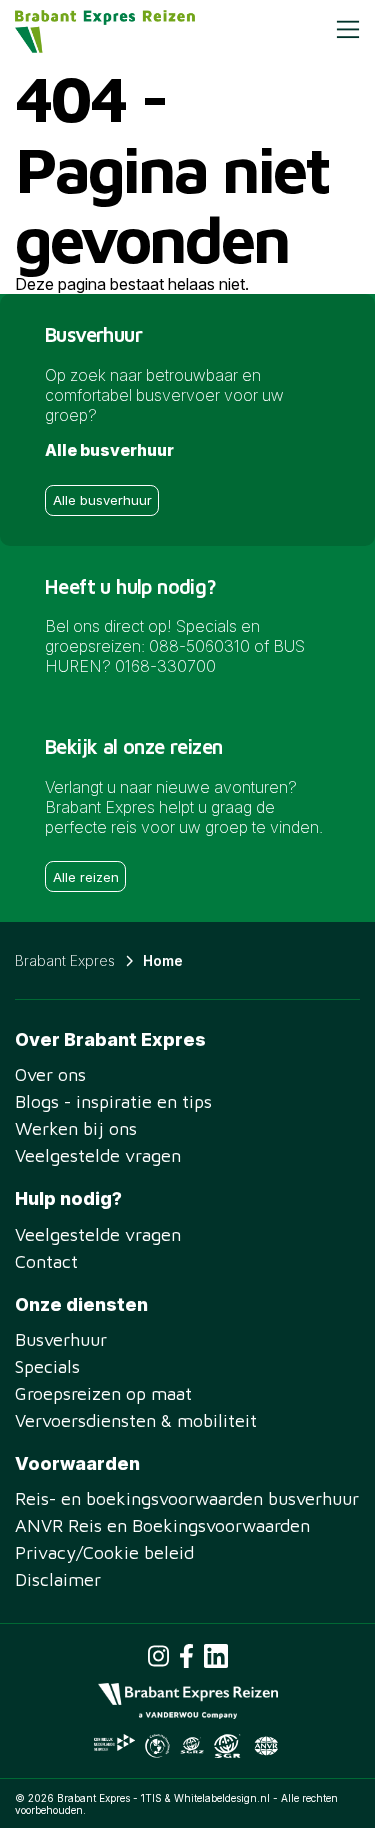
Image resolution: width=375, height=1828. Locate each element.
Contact (46, 1261)
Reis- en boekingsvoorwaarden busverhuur (187, 1498)
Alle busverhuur (102, 500)
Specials (47, 1366)
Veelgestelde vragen (98, 1155)
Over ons (50, 1074)
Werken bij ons (76, 1128)
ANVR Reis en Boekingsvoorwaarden (162, 1525)
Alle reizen (86, 877)
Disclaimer (58, 1579)
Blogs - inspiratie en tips (113, 1101)
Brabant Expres (65, 960)
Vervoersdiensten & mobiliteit (136, 1420)
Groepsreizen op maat (103, 1393)
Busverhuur (61, 1339)
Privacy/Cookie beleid (104, 1552)
